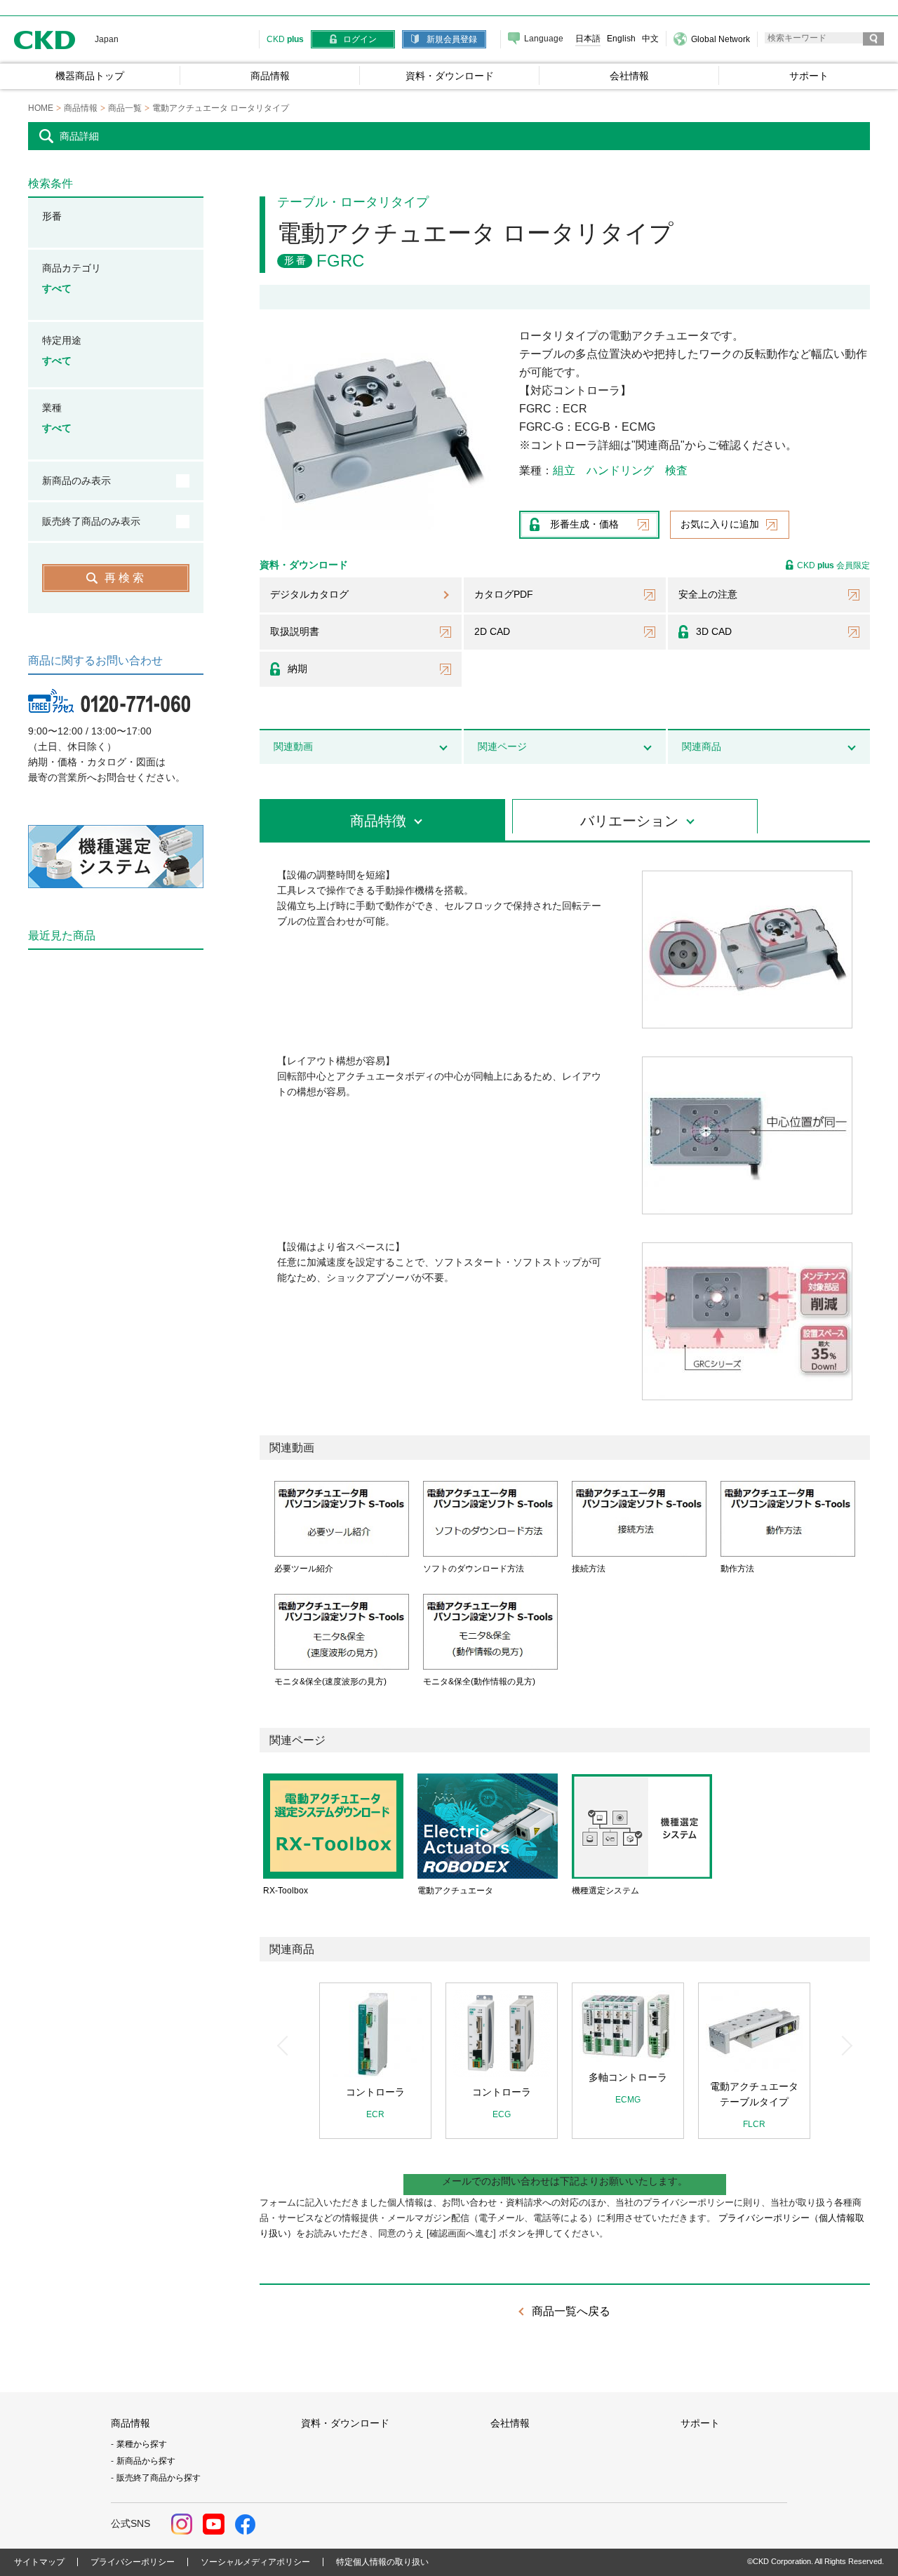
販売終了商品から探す (159, 2478)
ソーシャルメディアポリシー (255, 2562)
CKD (45, 40)
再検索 (126, 578)
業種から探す (142, 2444)
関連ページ (502, 746)
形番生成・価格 (584, 524)
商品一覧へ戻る (571, 2311)
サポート (700, 2423)
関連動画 (293, 746)
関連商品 (702, 746)
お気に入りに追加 (720, 524)
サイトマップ (39, 2562)
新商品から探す (146, 2461)
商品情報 (130, 2423)
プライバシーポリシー (133, 2562)
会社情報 (510, 2423)
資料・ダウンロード (345, 2423)
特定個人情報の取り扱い (382, 2562)
